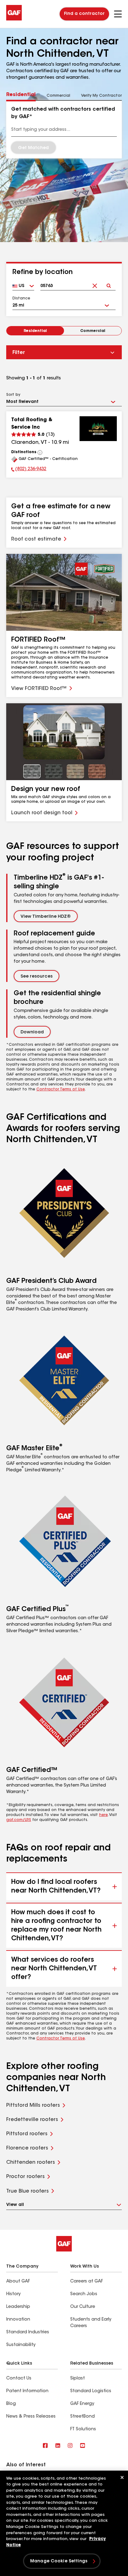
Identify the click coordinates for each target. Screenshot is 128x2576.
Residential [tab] (21, 95)
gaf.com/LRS (19, 1820)
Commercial (93, 331)
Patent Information (27, 2391)
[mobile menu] (118, 14)
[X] (58, 2446)
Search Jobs (84, 2294)
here (103, 1815)
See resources (37, 977)
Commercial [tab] (58, 96)
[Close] (122, 2477)
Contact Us (19, 2379)
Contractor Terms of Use (61, 1089)
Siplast (78, 2379)
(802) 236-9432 (29, 470)
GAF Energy (82, 2404)
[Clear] (95, 281)
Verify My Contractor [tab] (101, 96)
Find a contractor (84, 14)
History (13, 2294)
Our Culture (83, 2307)
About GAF (18, 2282)
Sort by (13, 395)
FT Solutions (83, 2429)
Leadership (18, 2307)
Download (32, 1032)
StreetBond (82, 2417)
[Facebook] (45, 2446)
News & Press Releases (31, 2417)
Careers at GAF (87, 2282)
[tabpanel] (64, 130)
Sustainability (21, 2345)
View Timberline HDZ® (46, 917)
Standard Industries (28, 2332)
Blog (11, 2404)
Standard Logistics (91, 2391)
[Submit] (109, 281)
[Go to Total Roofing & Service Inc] (98, 429)
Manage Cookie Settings (59, 2561)
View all (15, 2205)
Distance (21, 298)
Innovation (18, 2320)
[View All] (40, 453)
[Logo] (14, 19)
